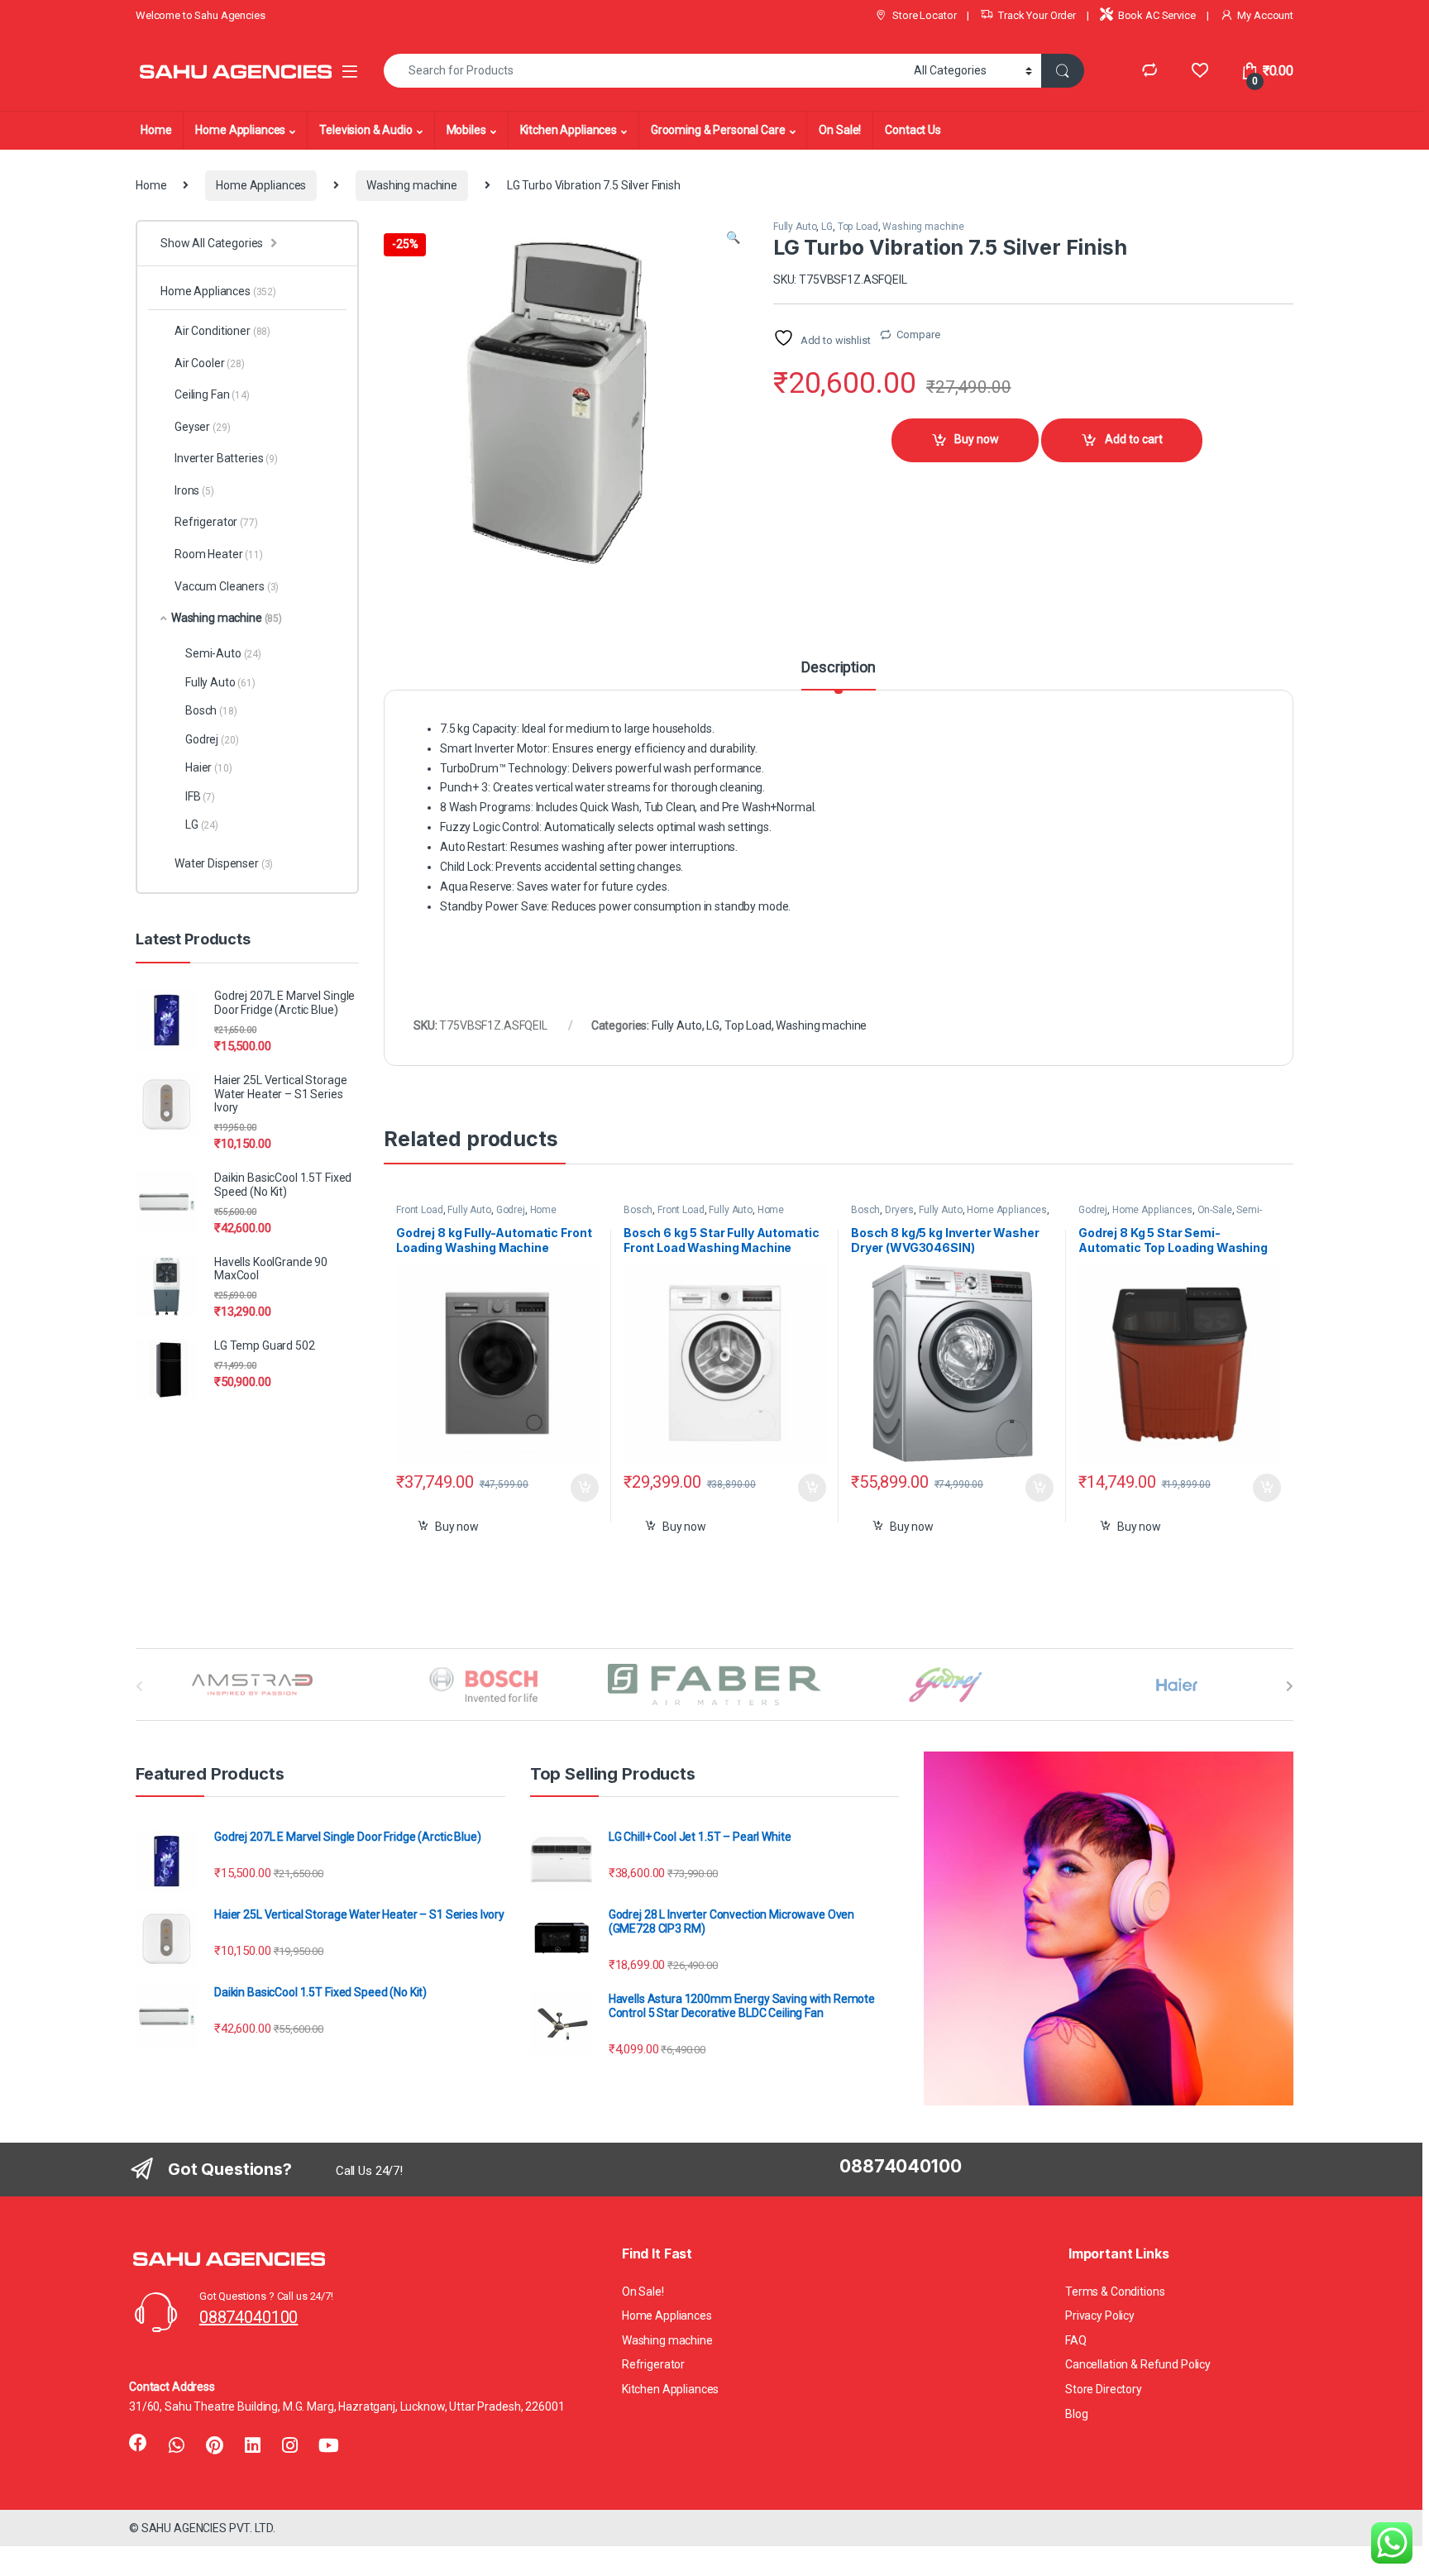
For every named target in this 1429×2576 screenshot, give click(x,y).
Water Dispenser (224, 863)
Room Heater (219, 554)
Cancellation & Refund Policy (1138, 2364)
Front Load (420, 1210)
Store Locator (924, 15)
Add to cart (1134, 439)
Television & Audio (366, 130)
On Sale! (840, 130)
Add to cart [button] (585, 1488)
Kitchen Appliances (569, 130)
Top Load (858, 227)
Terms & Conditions (1115, 2292)
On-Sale (1215, 1210)
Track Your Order (1037, 15)
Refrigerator (216, 522)
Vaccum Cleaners (227, 586)
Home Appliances (240, 130)
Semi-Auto (223, 653)
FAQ (1076, 2340)
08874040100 (249, 2317)
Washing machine (412, 185)
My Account (1265, 15)
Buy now (977, 439)
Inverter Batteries (226, 458)
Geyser (202, 427)
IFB (200, 796)
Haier (209, 767)
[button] (733, 238)
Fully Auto (795, 227)
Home (156, 130)
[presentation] (1290, 1686)
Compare (918, 335)
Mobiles (466, 130)
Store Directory (1104, 2389)
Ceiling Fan (212, 394)
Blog (1076, 2414)
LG (827, 227)
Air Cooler (210, 363)
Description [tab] (838, 668)
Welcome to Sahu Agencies (201, 15)
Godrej (511, 1210)
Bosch (638, 1210)
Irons (194, 490)
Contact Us (913, 130)
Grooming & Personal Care (718, 130)
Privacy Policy (1100, 2316)
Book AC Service (1157, 15)
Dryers (899, 1210)
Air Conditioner (222, 331)
